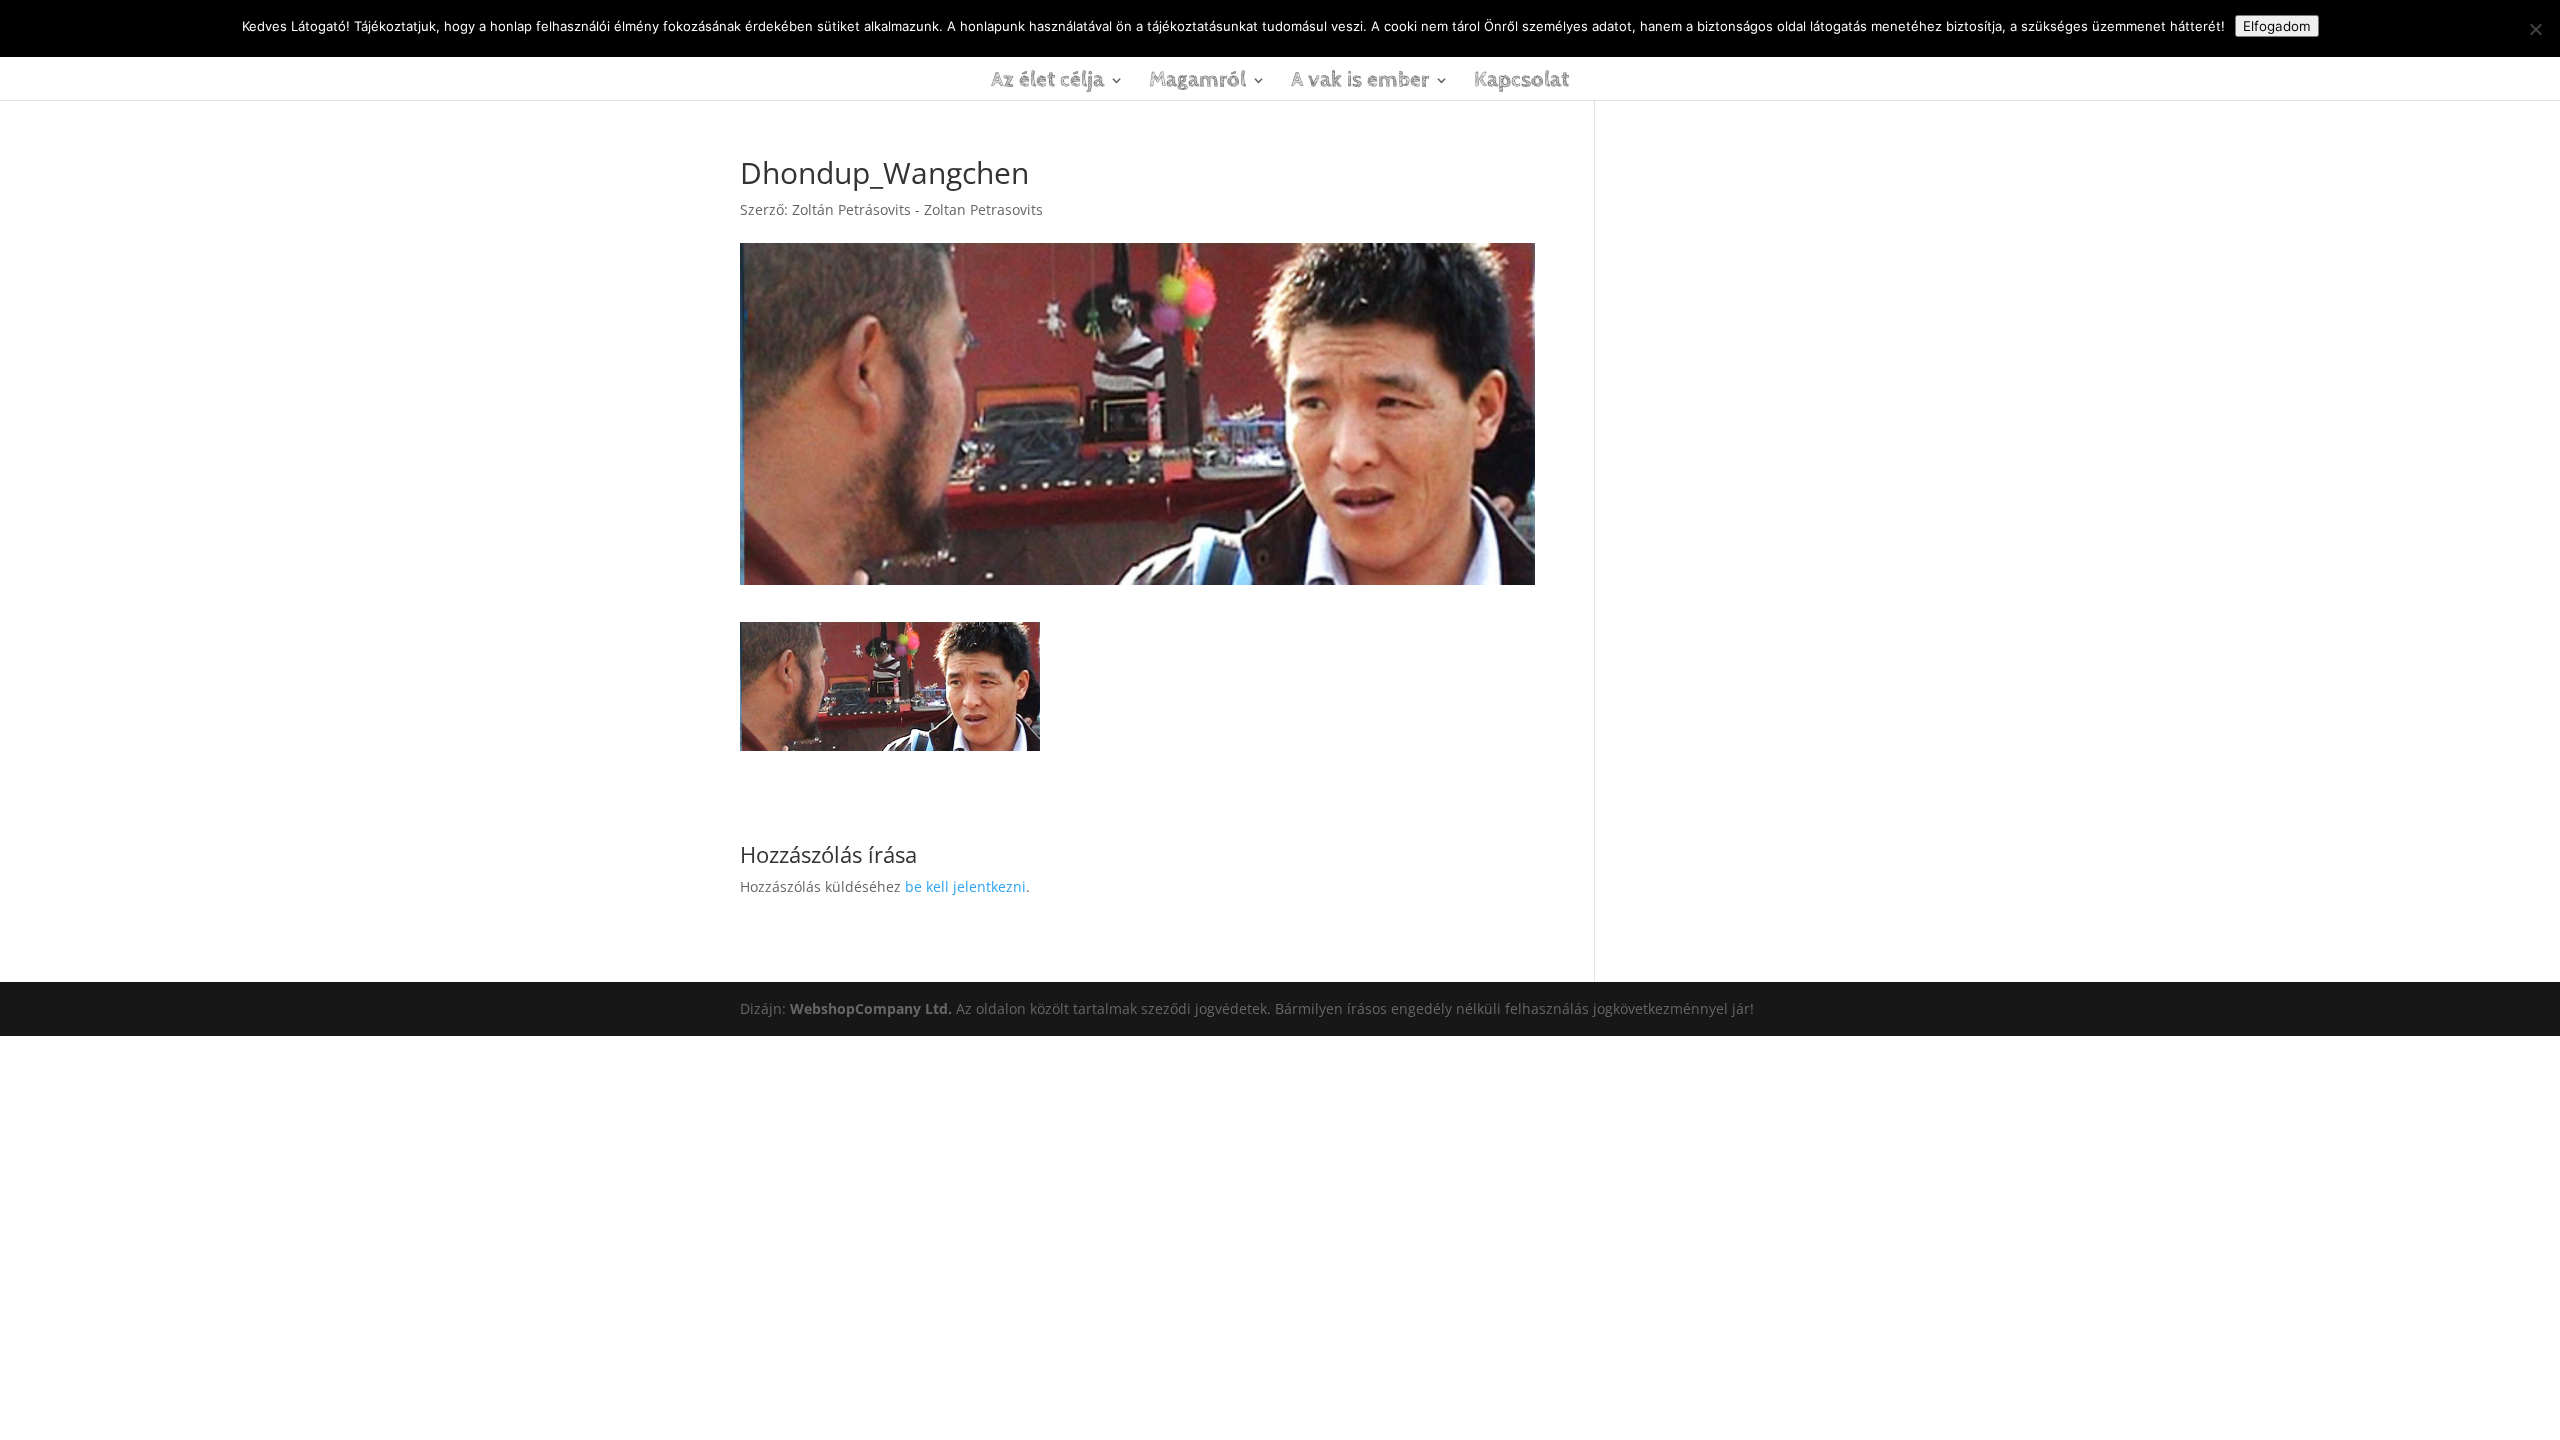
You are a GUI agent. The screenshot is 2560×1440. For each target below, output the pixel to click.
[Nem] (2535, 29)
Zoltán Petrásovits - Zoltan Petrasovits (917, 209)
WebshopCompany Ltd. (873, 1008)
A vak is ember (1360, 83)
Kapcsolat (1521, 83)
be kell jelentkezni (965, 886)
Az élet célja (1047, 83)
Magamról (1197, 83)
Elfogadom (2277, 26)
